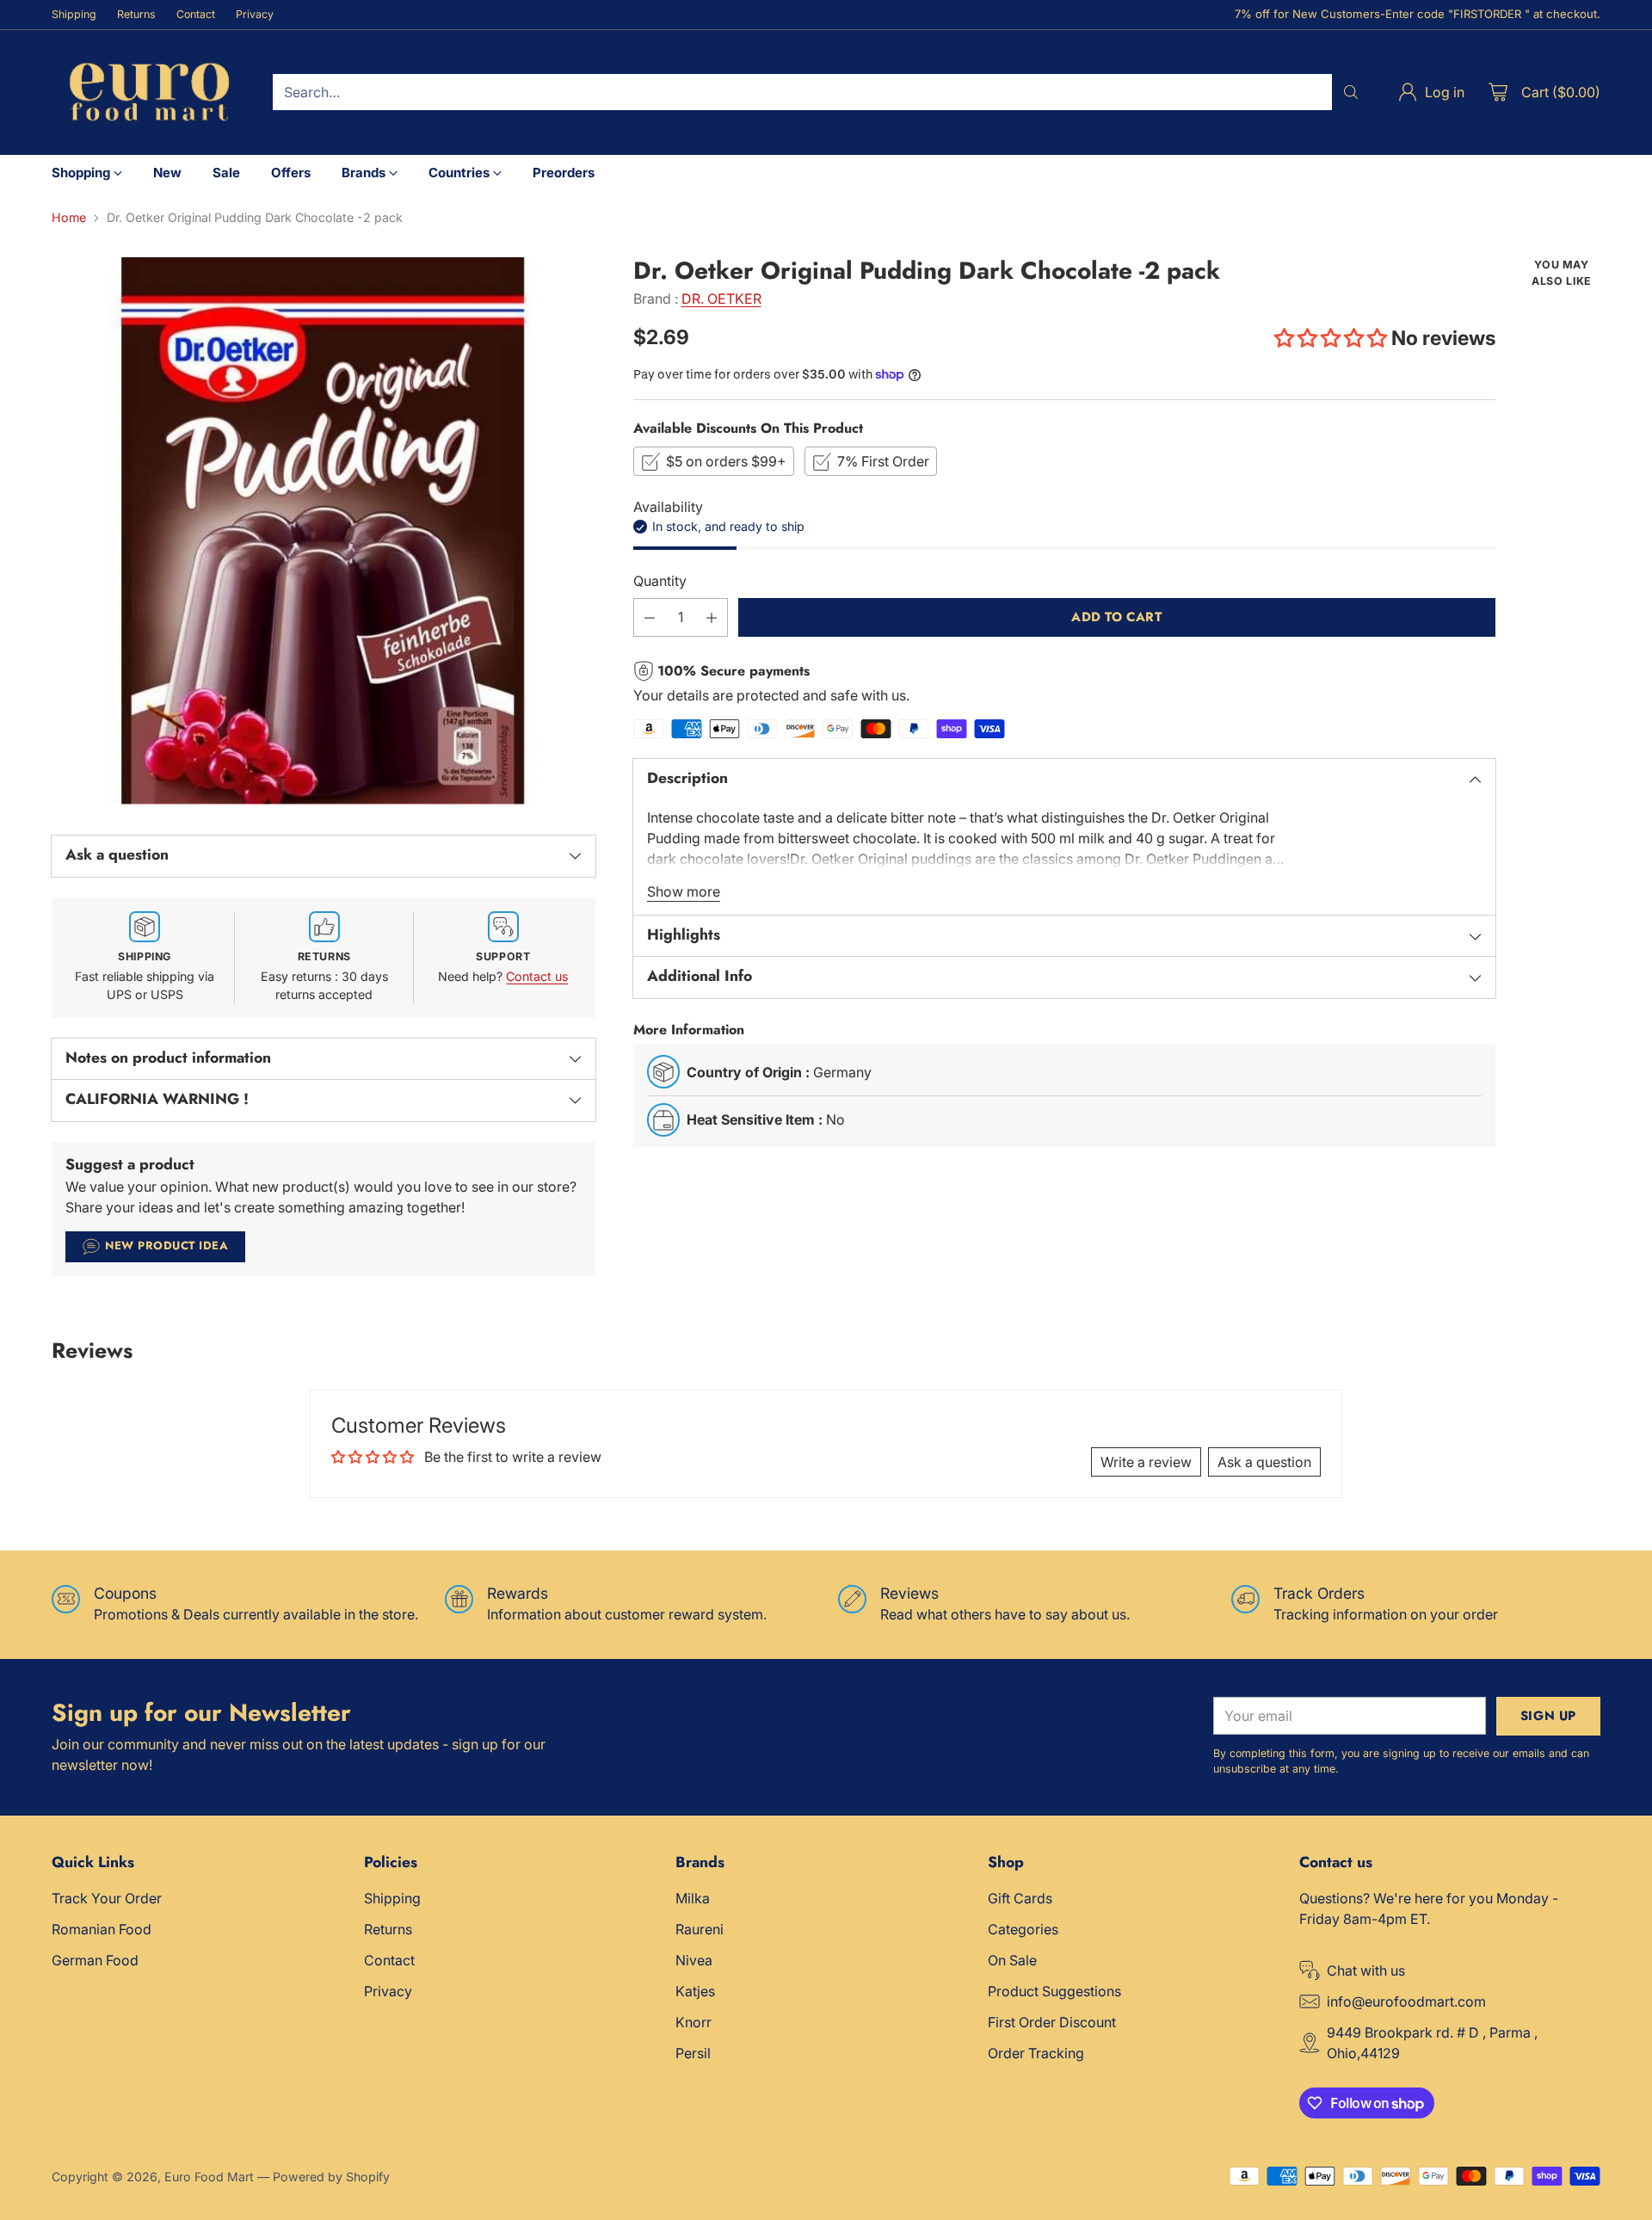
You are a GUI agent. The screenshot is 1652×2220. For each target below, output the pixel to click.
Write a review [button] (1146, 1462)
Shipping (392, 1898)
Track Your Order (107, 1898)
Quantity (660, 581)
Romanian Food (102, 1929)
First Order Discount (1052, 2022)
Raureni (700, 1929)
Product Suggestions (1054, 1991)
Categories (1023, 1929)
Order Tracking (1036, 2053)
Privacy (388, 1991)
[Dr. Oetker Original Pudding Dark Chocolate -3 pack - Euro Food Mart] (324, 531)
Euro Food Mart (209, 2177)
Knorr (693, 2022)
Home (69, 217)
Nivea (694, 1960)
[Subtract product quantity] (650, 617)
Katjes (695, 1991)
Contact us (537, 976)
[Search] (1351, 92)
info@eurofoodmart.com (1406, 2001)
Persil (693, 2053)
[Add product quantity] (712, 617)
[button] (1333, 338)
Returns (388, 1929)
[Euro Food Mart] (148, 92)
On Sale (1012, 1960)
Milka (693, 1898)
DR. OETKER (721, 299)
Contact (389, 1960)
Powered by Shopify (331, 2177)
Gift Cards (1020, 1898)
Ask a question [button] (1264, 1462)
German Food (95, 1960)
